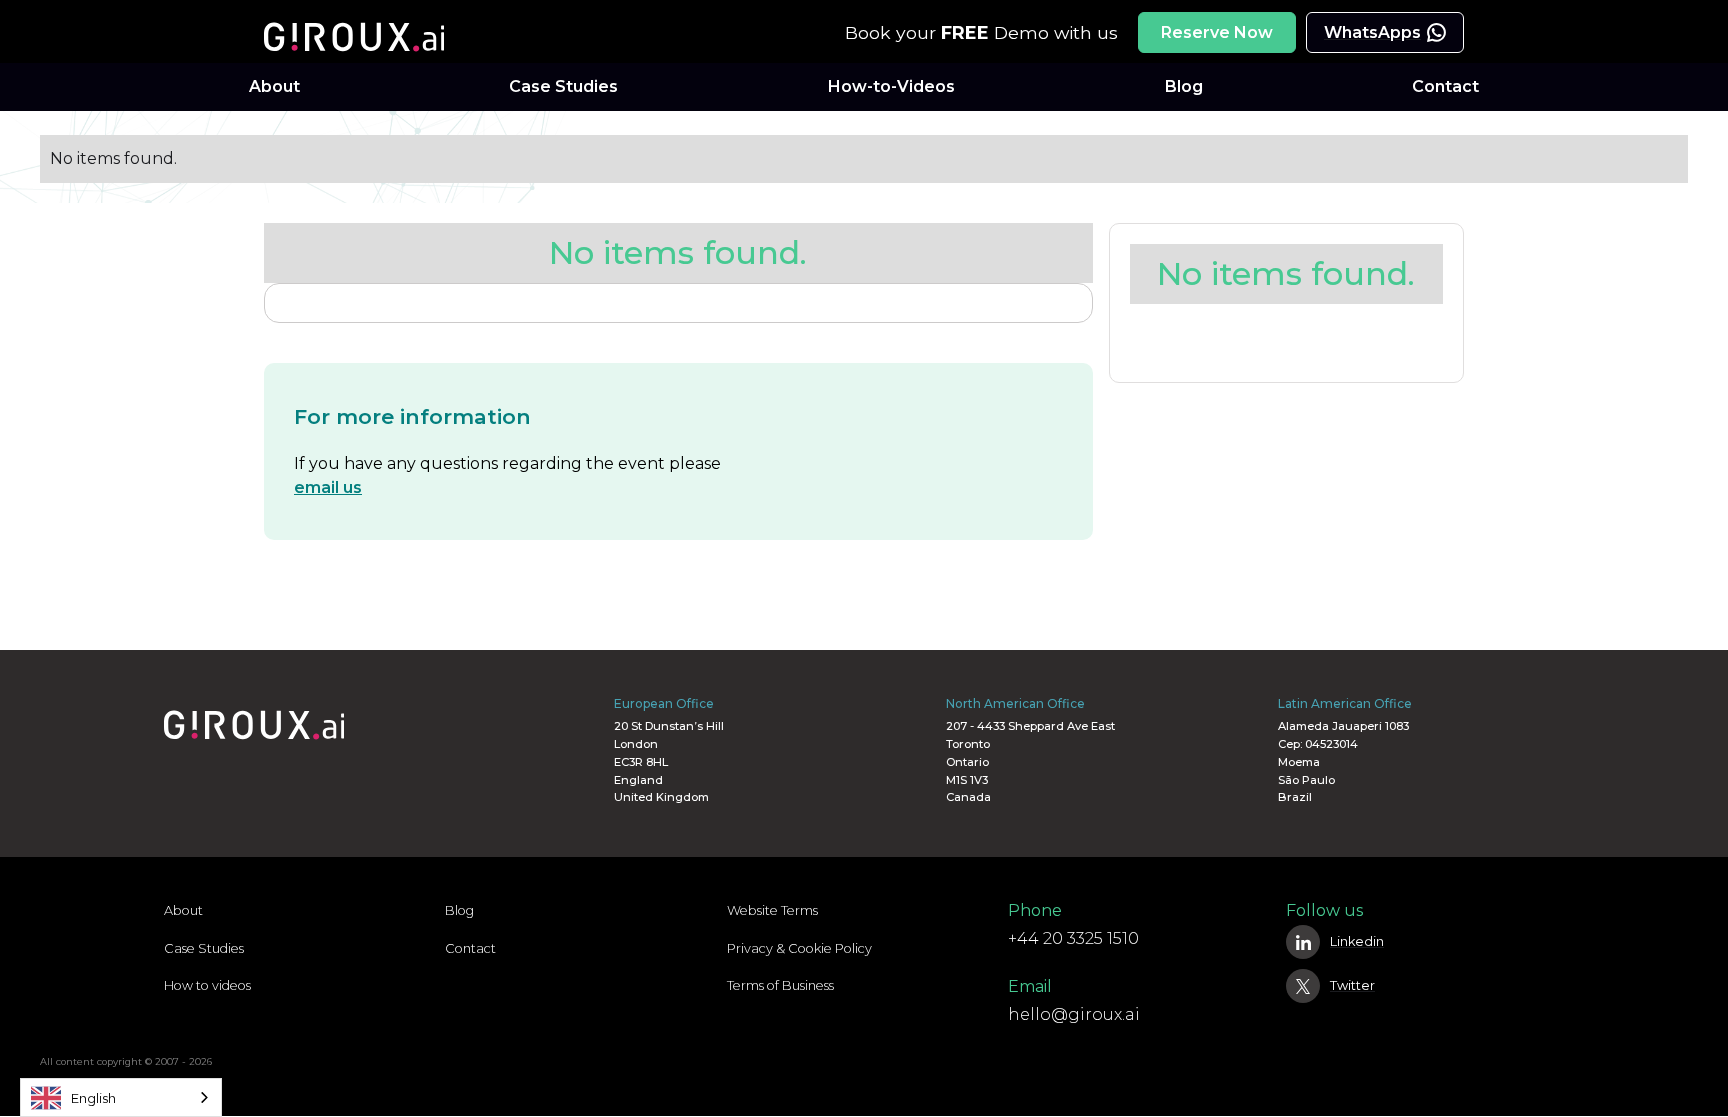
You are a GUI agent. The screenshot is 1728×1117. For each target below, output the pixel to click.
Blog (1184, 86)
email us (328, 487)
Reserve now (1217, 32)
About (274, 86)
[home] (364, 32)
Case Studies (563, 86)
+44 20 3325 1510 (1073, 938)
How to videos (207, 985)
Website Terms (772, 910)
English (93, 1098)
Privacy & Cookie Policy (799, 948)
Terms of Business (780, 985)
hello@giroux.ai (1074, 1014)
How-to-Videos (891, 86)
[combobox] (121, 1097)
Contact (1445, 86)
